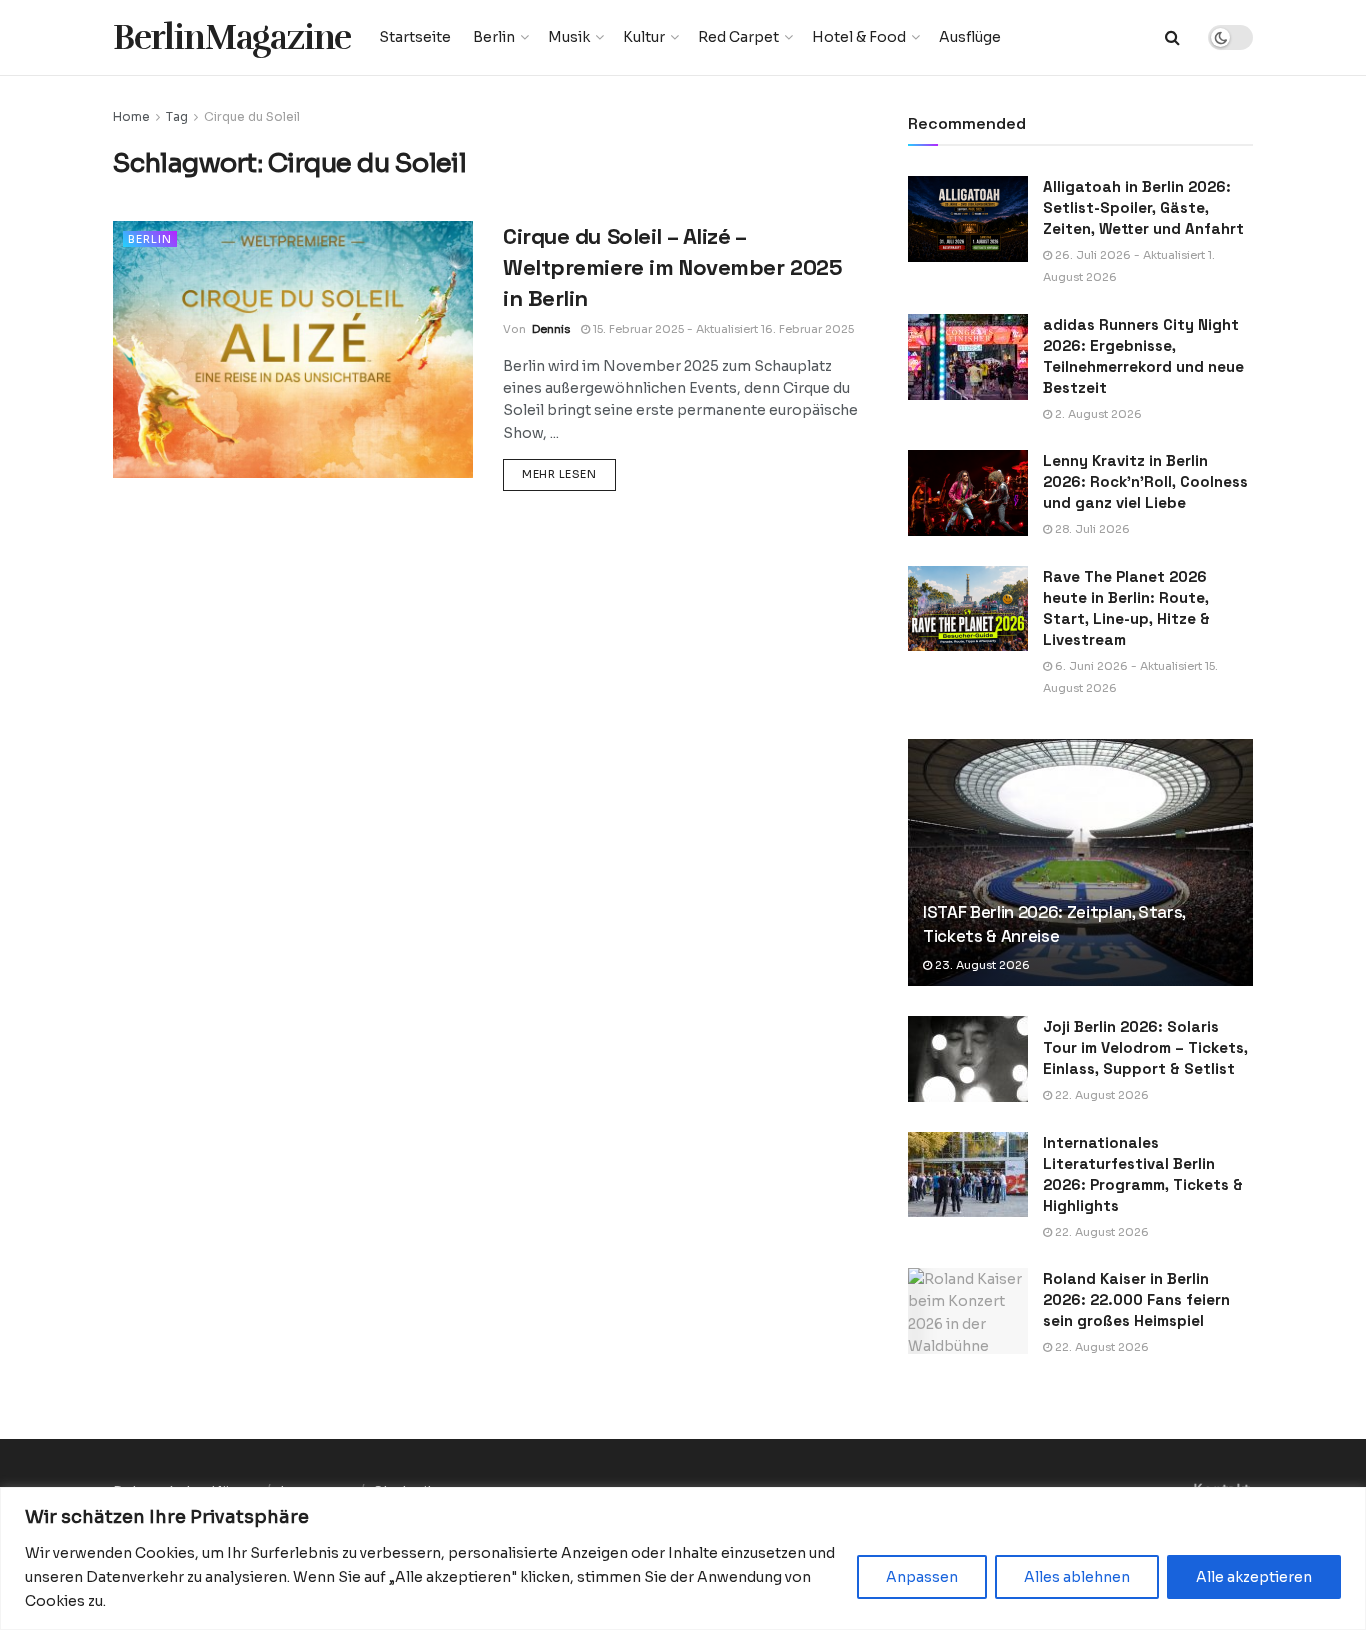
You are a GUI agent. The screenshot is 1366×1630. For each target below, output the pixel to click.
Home (131, 116)
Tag (177, 116)
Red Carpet (738, 37)
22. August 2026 (1100, 1095)
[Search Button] (1172, 37)
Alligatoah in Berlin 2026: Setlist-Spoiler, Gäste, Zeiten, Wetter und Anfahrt (1143, 207)
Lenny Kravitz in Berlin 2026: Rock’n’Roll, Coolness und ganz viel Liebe (1145, 481)
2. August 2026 (1097, 414)
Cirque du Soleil (252, 116)
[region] (683, 1558)
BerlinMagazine (232, 37)
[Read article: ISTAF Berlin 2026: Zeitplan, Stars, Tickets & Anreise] (1080, 862)
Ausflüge (970, 37)
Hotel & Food (859, 37)
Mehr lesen (569, 473)
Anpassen (922, 1577)
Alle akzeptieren (1254, 1577)
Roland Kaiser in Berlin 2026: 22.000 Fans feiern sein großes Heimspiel (1136, 1299)
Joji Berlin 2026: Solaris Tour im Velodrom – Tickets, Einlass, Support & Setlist (1145, 1047)
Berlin (494, 37)
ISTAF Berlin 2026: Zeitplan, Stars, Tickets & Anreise (1054, 924)
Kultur (644, 37)
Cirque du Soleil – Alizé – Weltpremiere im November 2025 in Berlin (672, 267)
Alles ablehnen (1077, 1577)
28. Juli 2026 (1091, 529)
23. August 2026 (981, 965)
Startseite (415, 37)
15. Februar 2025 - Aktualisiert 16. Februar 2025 (722, 329)
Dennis (551, 329)
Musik (569, 37)
